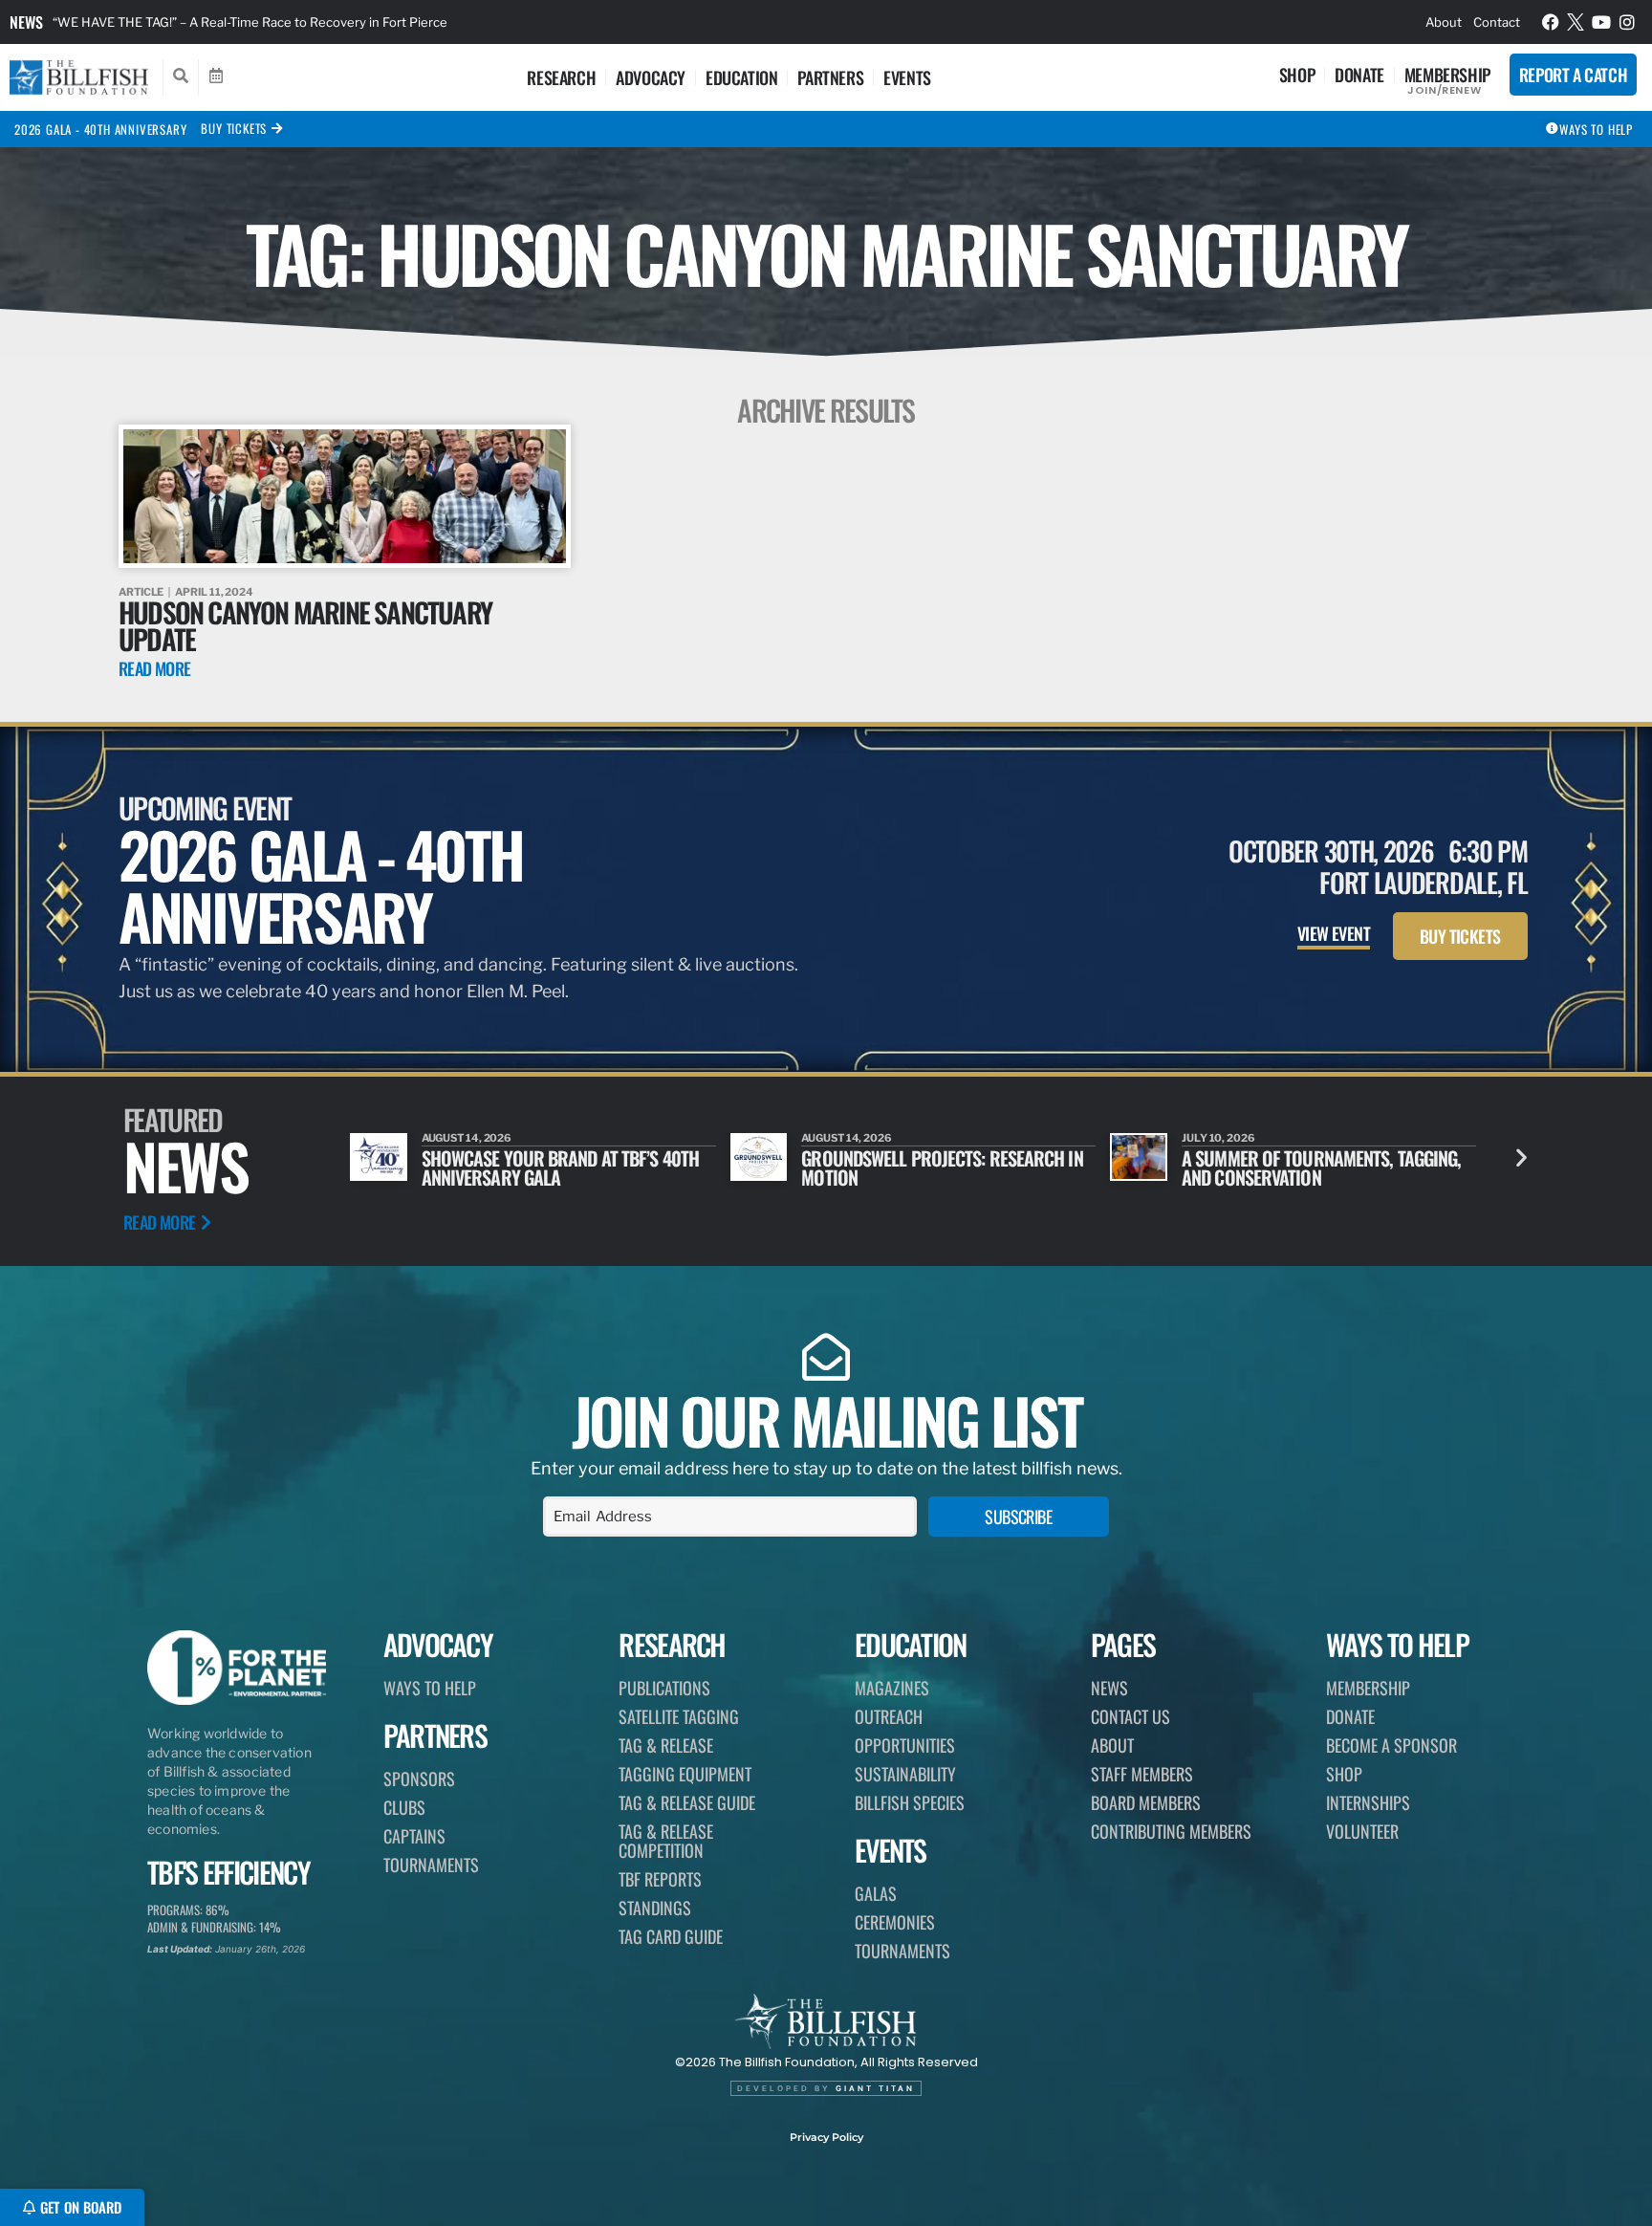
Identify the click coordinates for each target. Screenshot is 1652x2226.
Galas (876, 1893)
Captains (414, 1836)
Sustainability (905, 1774)
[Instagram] (1627, 22)
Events (907, 77)
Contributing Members (1171, 1831)
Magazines (892, 1688)
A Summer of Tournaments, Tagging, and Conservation (1321, 1168)
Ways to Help (430, 1688)
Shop (1297, 75)
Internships (1368, 1802)
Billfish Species (910, 1802)
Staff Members (1142, 1774)
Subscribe (1018, 1517)
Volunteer (1362, 1831)
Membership (1447, 75)
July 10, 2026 (1218, 1138)
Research (561, 77)
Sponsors (419, 1779)
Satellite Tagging (679, 1716)
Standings (655, 1908)
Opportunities (905, 1745)
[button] (1522, 1157)
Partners (830, 77)
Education (741, 77)
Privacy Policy (826, 2137)
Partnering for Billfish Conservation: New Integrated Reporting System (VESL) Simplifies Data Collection (465, 22)
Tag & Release (666, 1745)
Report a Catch (1573, 75)
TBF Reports (660, 1879)
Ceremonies (895, 1922)
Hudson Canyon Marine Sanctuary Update (305, 625)
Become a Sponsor (1391, 1745)
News (26, 22)
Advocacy (651, 77)
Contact (1497, 22)
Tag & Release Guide (687, 1802)
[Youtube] (1601, 22)
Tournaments (431, 1865)
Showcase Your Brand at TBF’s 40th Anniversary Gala (560, 1168)
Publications (664, 1688)
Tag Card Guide (671, 1936)
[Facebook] (1551, 22)
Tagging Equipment (685, 1774)
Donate (1359, 75)
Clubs (404, 1807)
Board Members (1146, 1802)
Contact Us (1130, 1716)
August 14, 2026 (467, 1138)
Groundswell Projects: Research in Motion (942, 1168)
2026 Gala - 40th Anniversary (100, 129)
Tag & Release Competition (666, 1841)
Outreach (889, 1716)
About (1444, 22)
